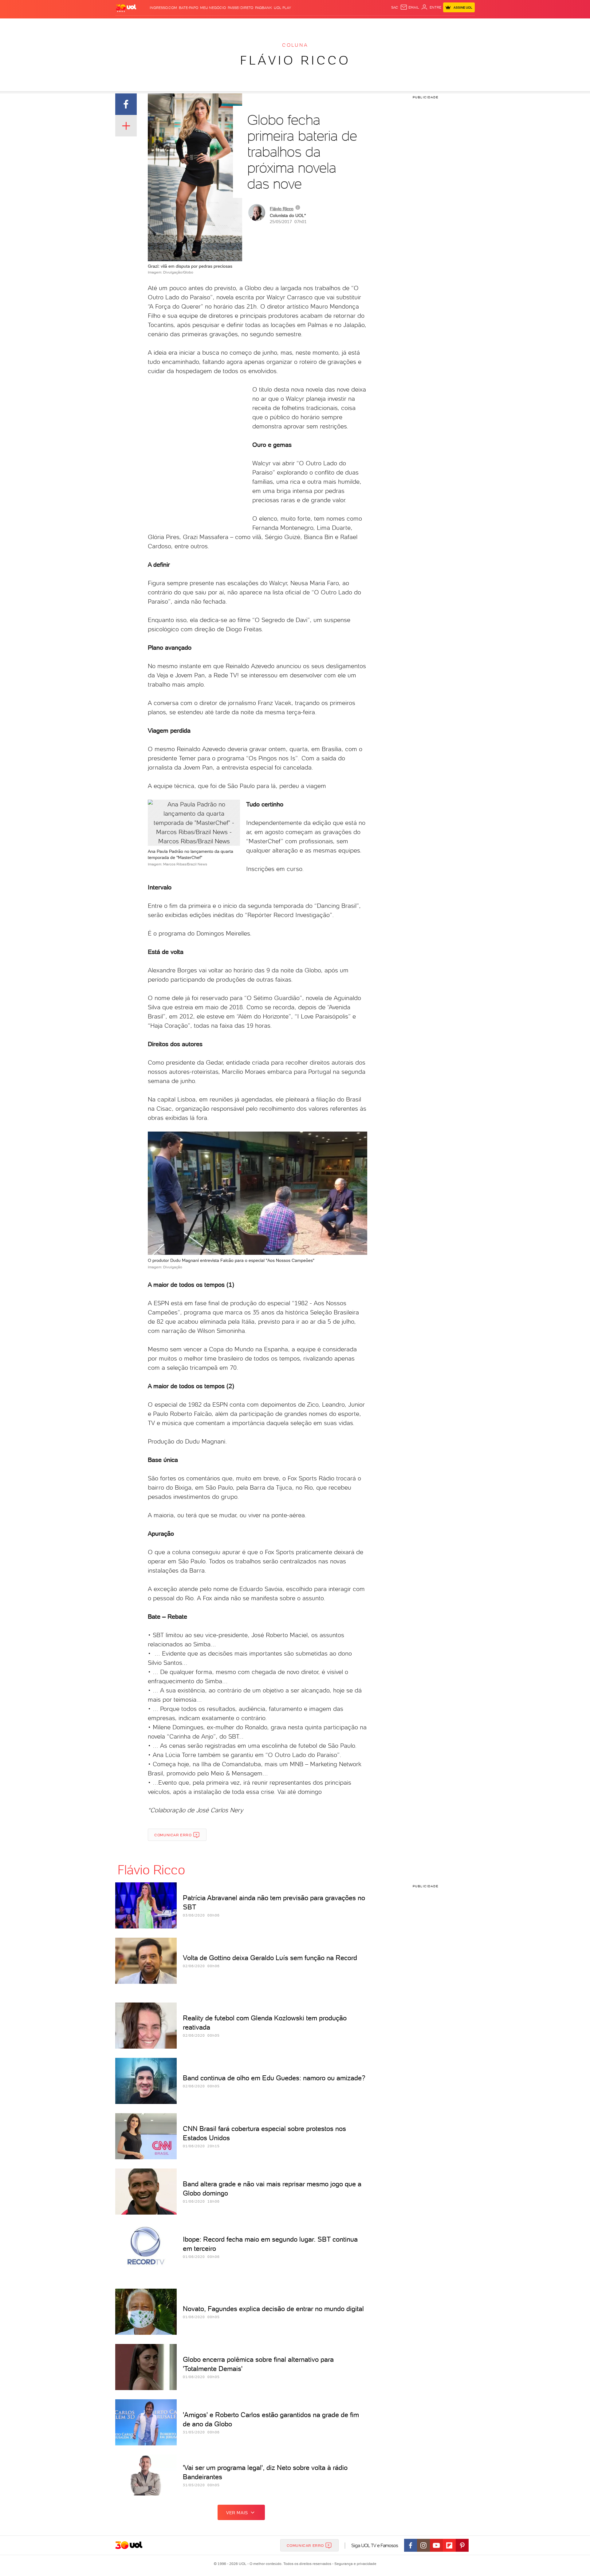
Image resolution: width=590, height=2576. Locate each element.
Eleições (164, 25)
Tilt (354, 25)
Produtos (127, 25)
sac (395, 7)
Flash (146, 25)
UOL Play (282, 8)
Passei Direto (240, 8)
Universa (319, 25)
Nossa (402, 25)
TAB (414, 25)
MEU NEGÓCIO (213, 8)
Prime (425, 25)
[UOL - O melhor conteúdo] (126, 8)
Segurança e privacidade (354, 2564)
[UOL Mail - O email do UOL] (410, 7)
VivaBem (340, 25)
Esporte (281, 25)
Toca (438, 25)
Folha (264, 25)
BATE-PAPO (189, 8)
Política (205, 25)
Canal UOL (383, 25)
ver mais (237, 2513)
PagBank (264, 8)
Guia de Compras (464, 25)
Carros (224, 25)
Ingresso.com (163, 8)
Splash (300, 25)
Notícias (185, 25)
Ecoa (365, 25)
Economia (245, 25)
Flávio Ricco (295, 60)
